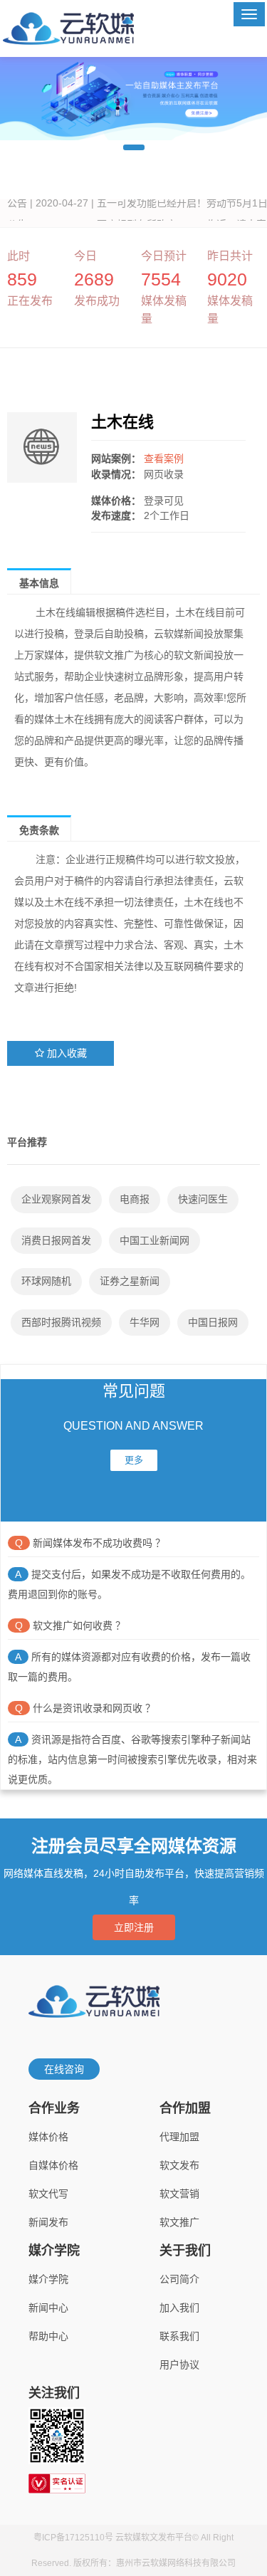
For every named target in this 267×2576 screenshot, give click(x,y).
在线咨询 (64, 2069)
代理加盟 (179, 2137)
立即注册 (134, 1927)
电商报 (135, 1199)
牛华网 (145, 1322)
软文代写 (48, 2194)
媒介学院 (48, 2279)
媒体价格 (48, 2137)
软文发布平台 (167, 2538)
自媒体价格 (53, 2165)
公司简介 (179, 2279)
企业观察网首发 (56, 1199)
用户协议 (179, 2365)
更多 (134, 1460)
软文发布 (179, 2165)
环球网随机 (46, 1281)
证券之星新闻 (130, 1281)
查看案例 (164, 459)
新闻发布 (48, 2222)
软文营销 (179, 2194)
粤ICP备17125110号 (73, 2538)
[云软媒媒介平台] (68, 28)
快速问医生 (203, 1199)
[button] (134, 147)
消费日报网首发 (56, 1240)
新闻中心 (48, 2308)
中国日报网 (213, 1322)
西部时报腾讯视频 (61, 1322)
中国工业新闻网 (155, 1240)
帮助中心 (48, 2336)
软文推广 (179, 2222)
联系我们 (179, 2336)
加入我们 (179, 2308)
